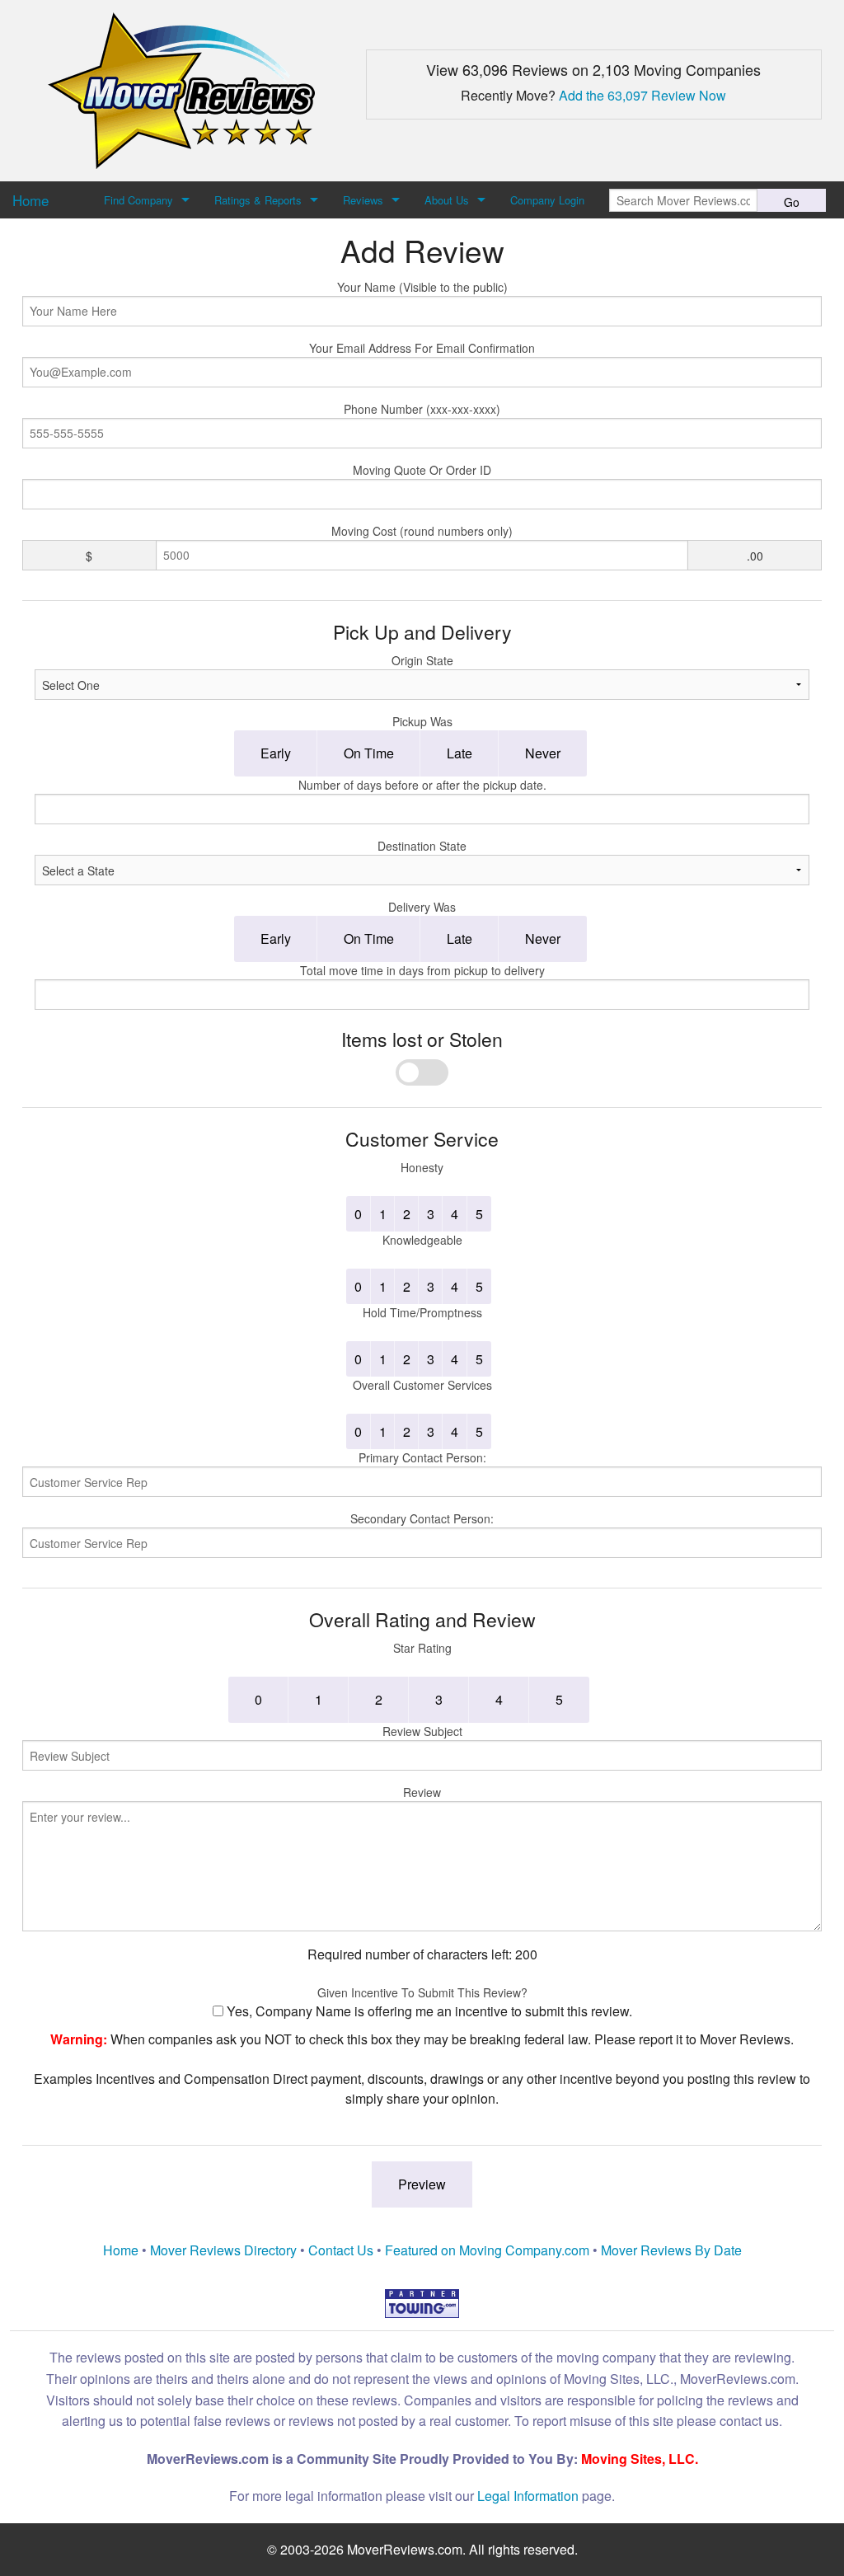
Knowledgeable (422, 1240)
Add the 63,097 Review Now (642, 95)
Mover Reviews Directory (223, 2250)
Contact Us (341, 2250)
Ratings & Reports (258, 200)
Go (792, 202)
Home (121, 2250)
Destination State (422, 846)
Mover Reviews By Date (671, 2250)
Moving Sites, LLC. (640, 2459)
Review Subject (422, 1731)
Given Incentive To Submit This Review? (422, 1992)
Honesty (422, 1167)
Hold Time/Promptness (422, 1312)
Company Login (547, 200)
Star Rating (422, 1648)
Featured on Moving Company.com (487, 2250)
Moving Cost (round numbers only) (422, 531)
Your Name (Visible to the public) (422, 287)
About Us (447, 200)
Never (543, 753)
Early (276, 753)
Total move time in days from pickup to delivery (422, 970)
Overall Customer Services (422, 1385)
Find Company (138, 200)
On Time (369, 753)
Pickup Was (422, 721)
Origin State (422, 660)
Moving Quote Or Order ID (422, 470)
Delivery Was (422, 907)
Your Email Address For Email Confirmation (422, 348)
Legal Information (528, 2496)
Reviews (363, 200)
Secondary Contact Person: (422, 1518)
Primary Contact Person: (422, 1457)
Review (422, 1792)
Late (460, 753)
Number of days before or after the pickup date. (422, 785)
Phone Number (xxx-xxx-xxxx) (422, 409)
